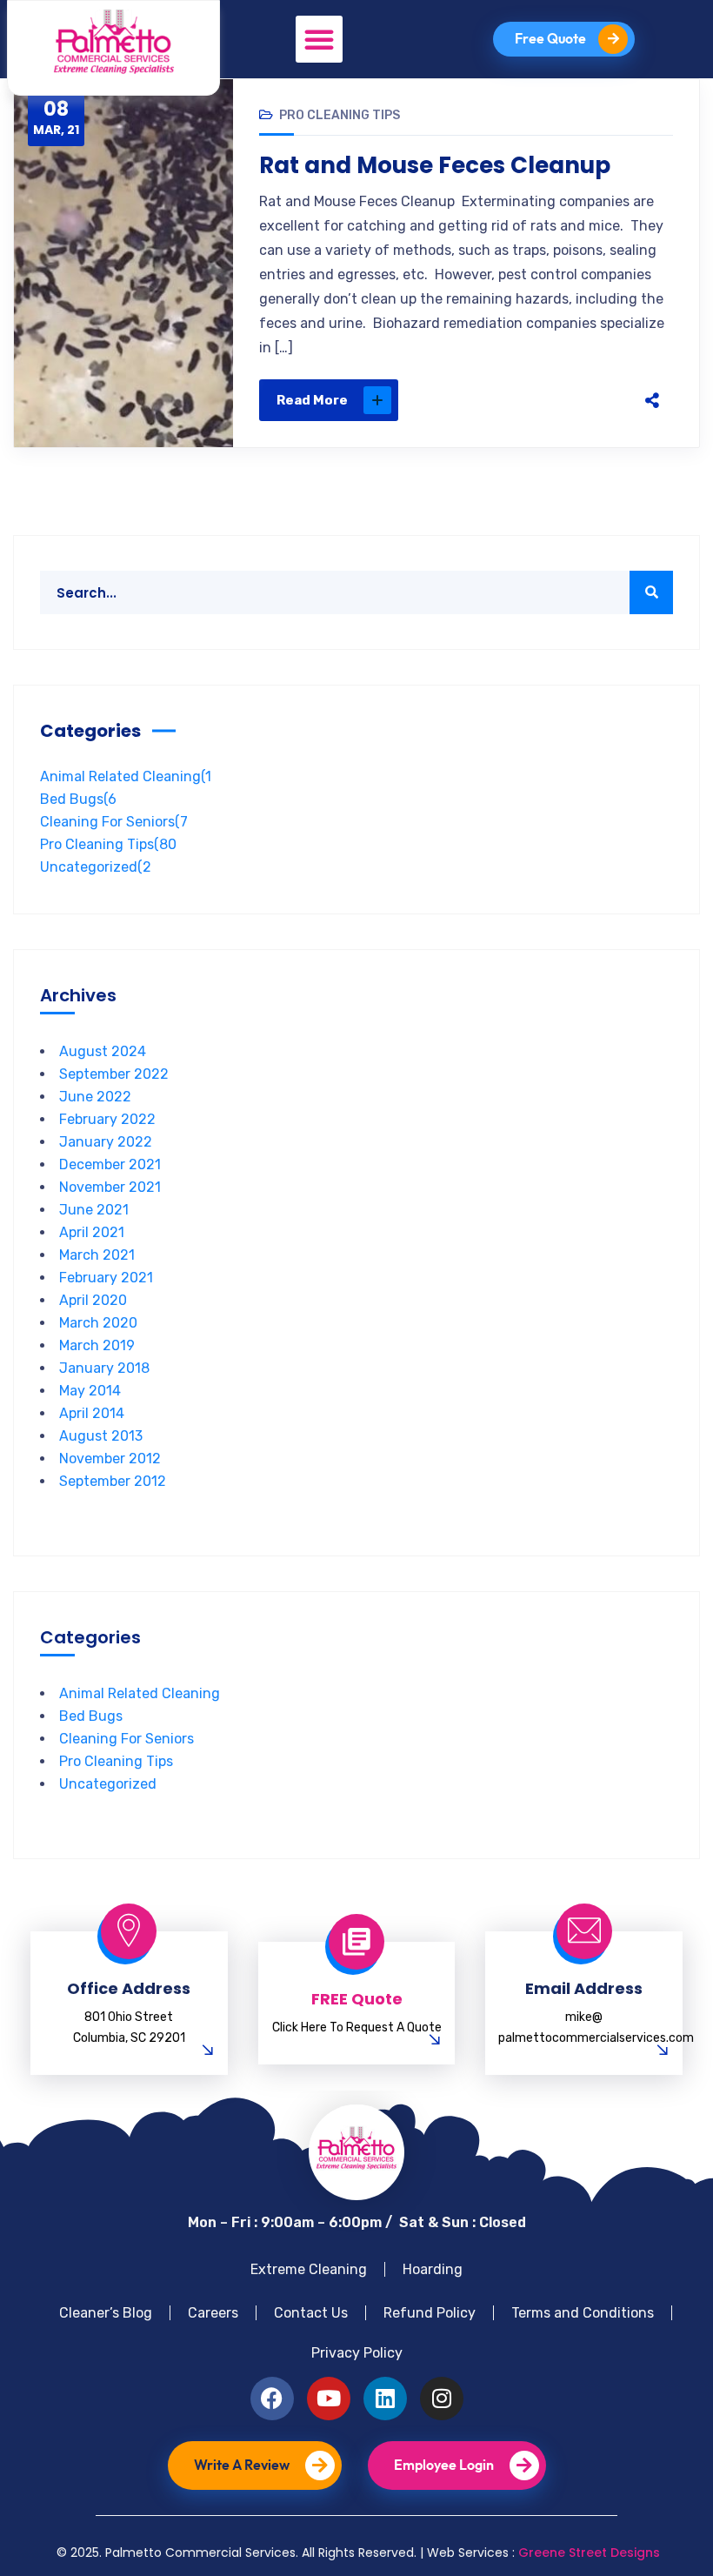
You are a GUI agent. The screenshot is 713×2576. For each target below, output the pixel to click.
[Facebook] (487, 400)
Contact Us (311, 2313)
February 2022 (107, 1119)
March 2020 (98, 1323)
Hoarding (433, 2269)
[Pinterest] (560, 400)
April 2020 (93, 1300)
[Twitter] (523, 400)
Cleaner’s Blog (106, 2313)
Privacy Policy (357, 2353)
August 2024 (103, 1051)
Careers (213, 2313)
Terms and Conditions (583, 2313)
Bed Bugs (78, 799)
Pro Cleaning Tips (340, 115)
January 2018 (104, 1368)
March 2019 (97, 1345)
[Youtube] (329, 2399)
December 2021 (110, 1164)
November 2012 (110, 1459)
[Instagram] (442, 2399)
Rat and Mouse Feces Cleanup (435, 165)
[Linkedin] (385, 2399)
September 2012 (113, 1481)
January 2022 (106, 1142)
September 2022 (114, 1074)
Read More (312, 400)
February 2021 (106, 1278)
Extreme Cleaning (309, 2269)
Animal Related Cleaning (126, 776)
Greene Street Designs (589, 2553)
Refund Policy (430, 2313)
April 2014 (92, 1413)
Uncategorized (96, 867)
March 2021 (97, 1255)
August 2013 (101, 1436)
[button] (319, 39)
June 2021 (94, 1210)
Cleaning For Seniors (114, 822)
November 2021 (110, 1187)
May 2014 (90, 1391)
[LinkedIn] (596, 400)
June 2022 (95, 1097)
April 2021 (92, 1232)
